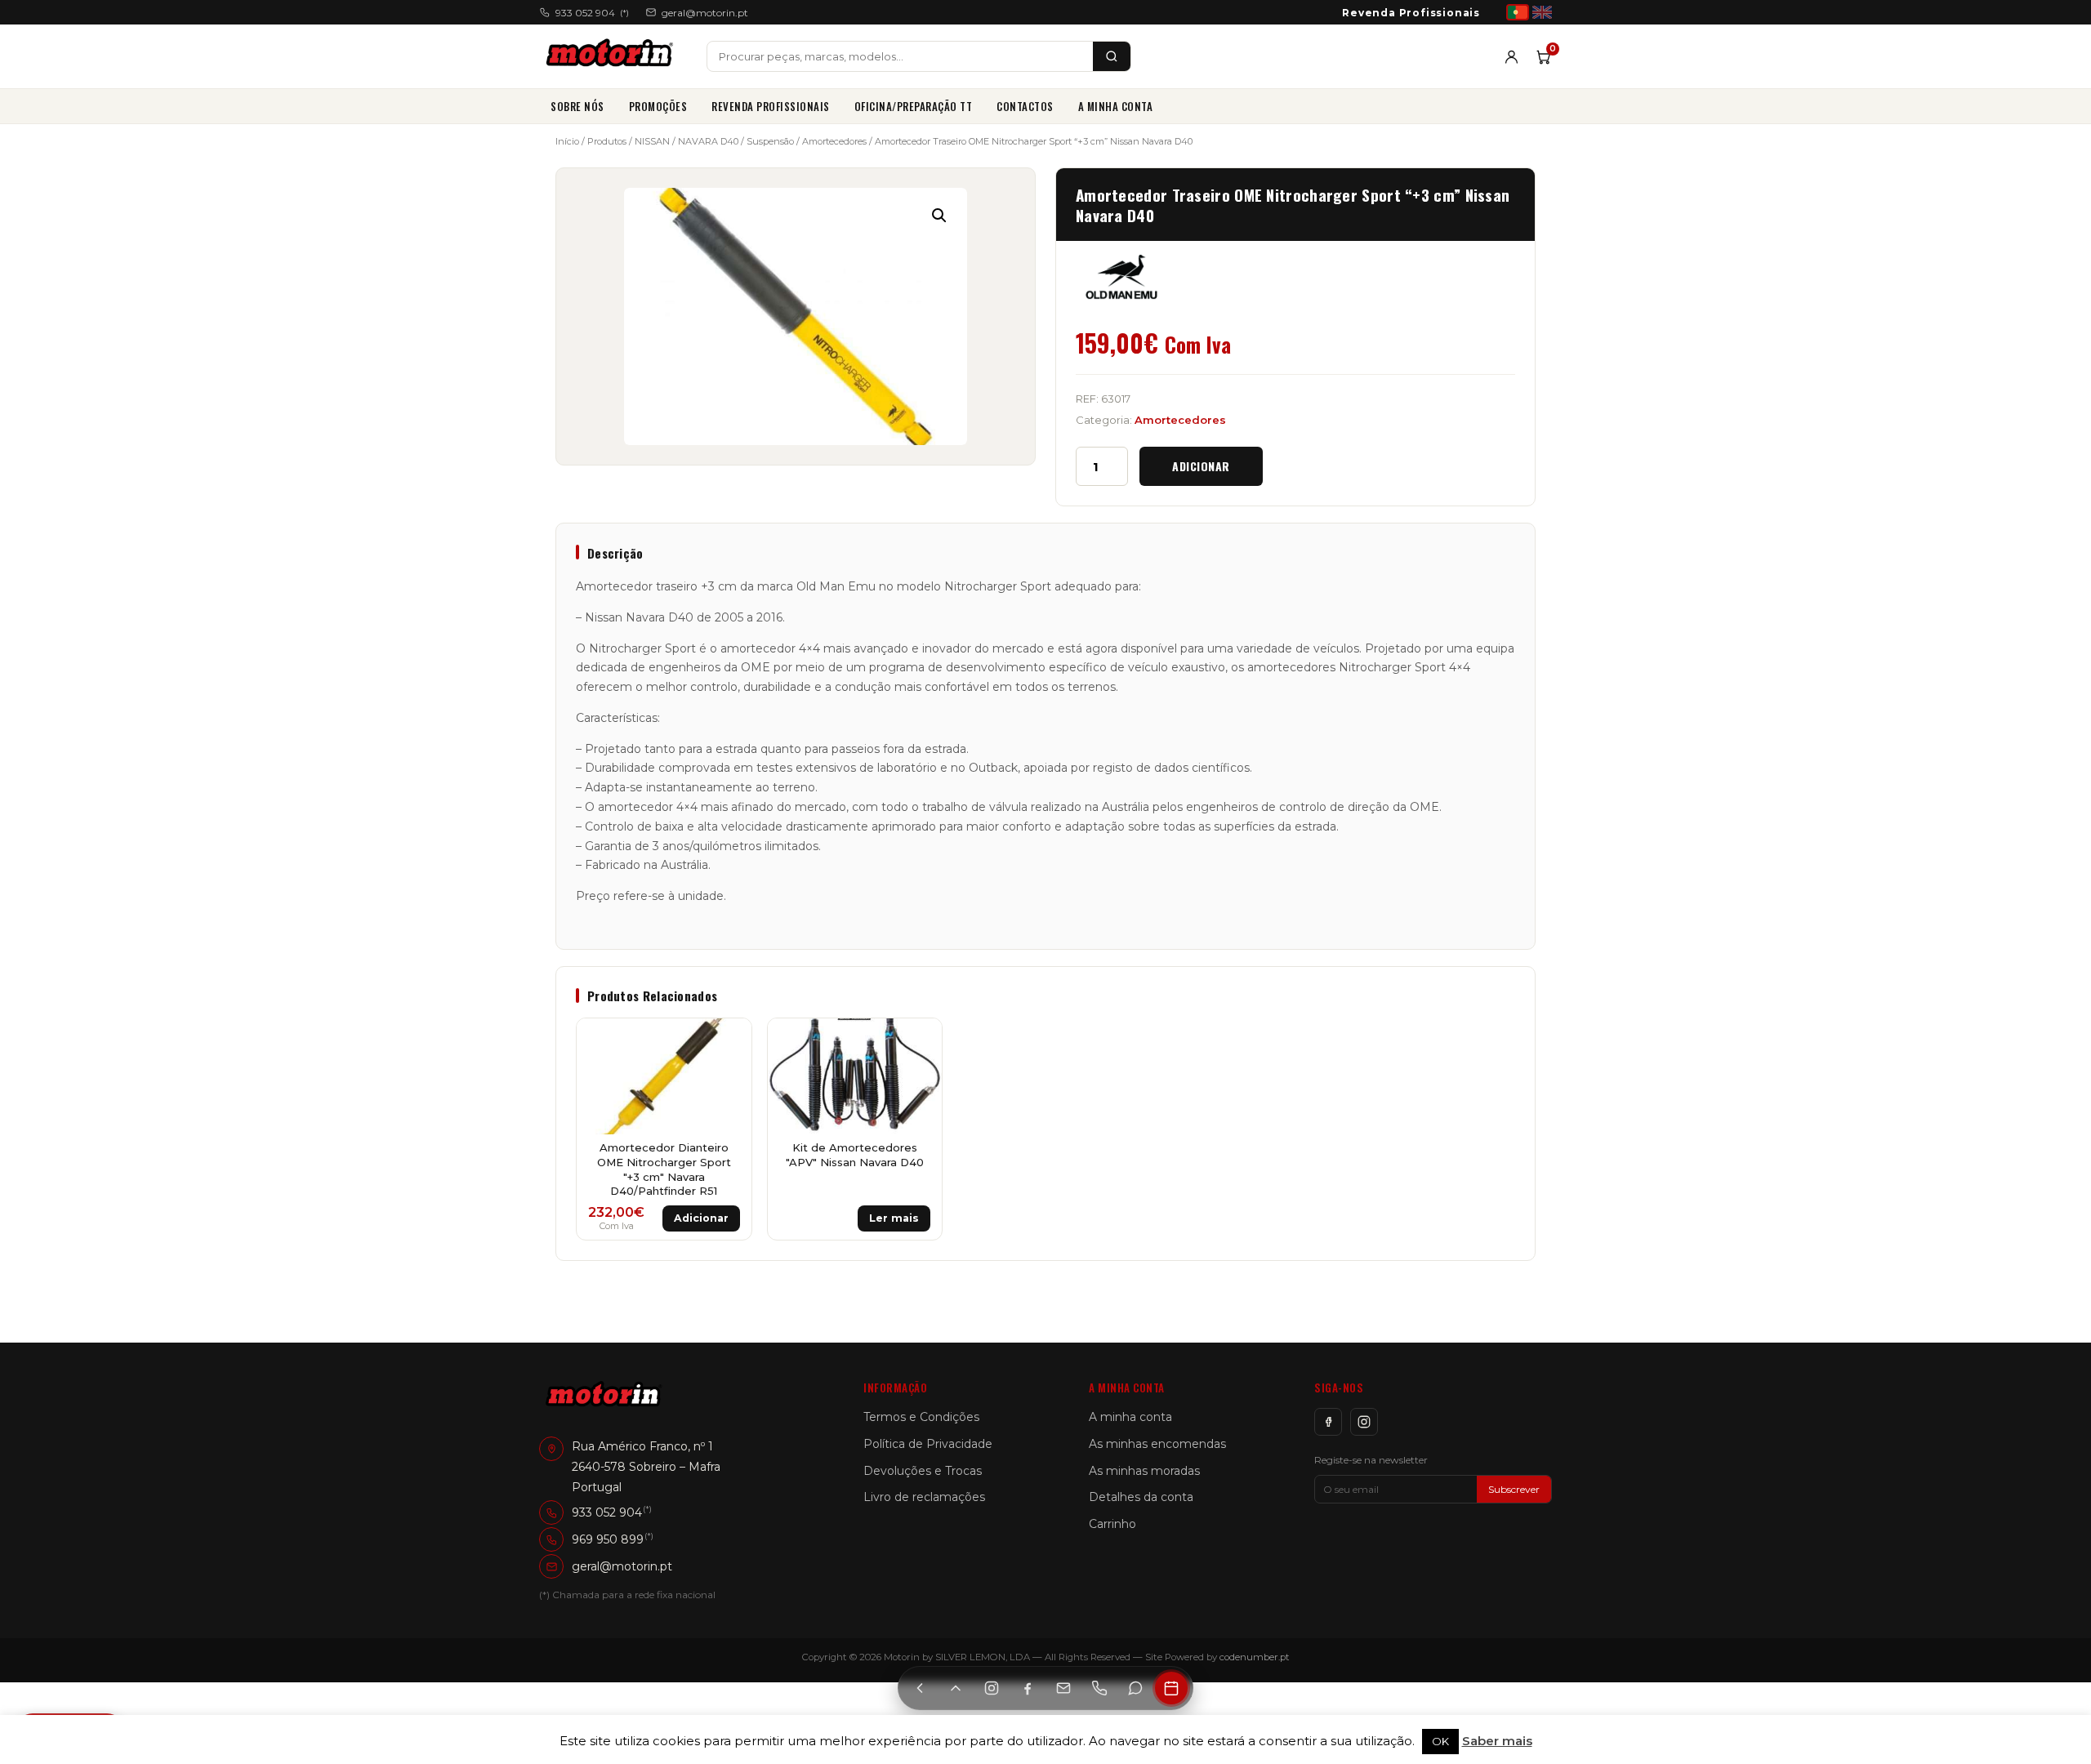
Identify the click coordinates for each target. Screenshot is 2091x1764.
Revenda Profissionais (1411, 13)
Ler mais (894, 1218)
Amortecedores (834, 141)
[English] (1542, 12)
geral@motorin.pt (705, 13)
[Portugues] (1518, 12)
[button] (939, 216)
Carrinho (1112, 1524)
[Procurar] (1112, 56)
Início (567, 141)
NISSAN (652, 141)
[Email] (1063, 1688)
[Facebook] (1328, 1422)
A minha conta (1116, 106)
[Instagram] (1364, 1422)
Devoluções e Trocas (923, 1471)
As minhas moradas (1144, 1471)
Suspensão (770, 141)
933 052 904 (592, 13)
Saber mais (1497, 1741)
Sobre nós (577, 106)
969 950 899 (608, 1539)
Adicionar (1201, 466)
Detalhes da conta (1141, 1497)
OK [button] (1440, 1741)
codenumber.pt (1255, 1657)
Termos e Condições (921, 1417)
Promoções (658, 106)
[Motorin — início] (613, 56)
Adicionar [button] (701, 1218)
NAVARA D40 (708, 141)
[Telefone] (1099, 1688)
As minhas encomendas (1157, 1444)
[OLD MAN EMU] (1121, 277)
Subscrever (1514, 1489)
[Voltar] (920, 1688)
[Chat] (1135, 1688)
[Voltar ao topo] (956, 1688)
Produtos (607, 141)
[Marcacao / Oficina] (1171, 1688)
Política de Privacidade (928, 1444)
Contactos (1025, 106)
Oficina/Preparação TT (914, 106)
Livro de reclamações (924, 1497)
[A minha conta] (1511, 57)
